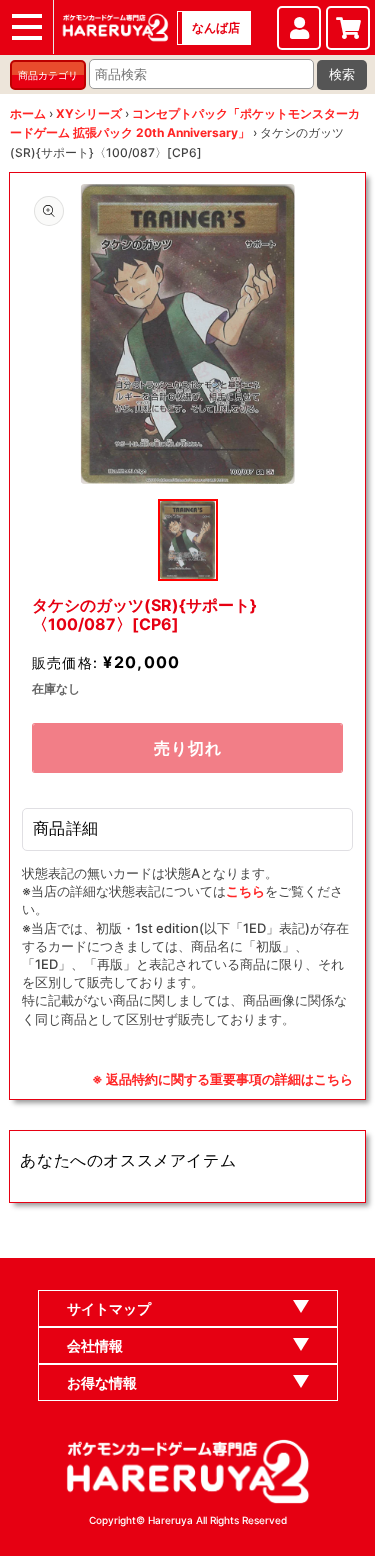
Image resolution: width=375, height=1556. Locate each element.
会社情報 (95, 1345)
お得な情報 (102, 1382)
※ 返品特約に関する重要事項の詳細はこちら (222, 1079)
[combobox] (201, 74)
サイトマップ (109, 1308)
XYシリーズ (89, 113)
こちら (245, 891)
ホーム (28, 113)
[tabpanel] (188, 334)
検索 (342, 74)
